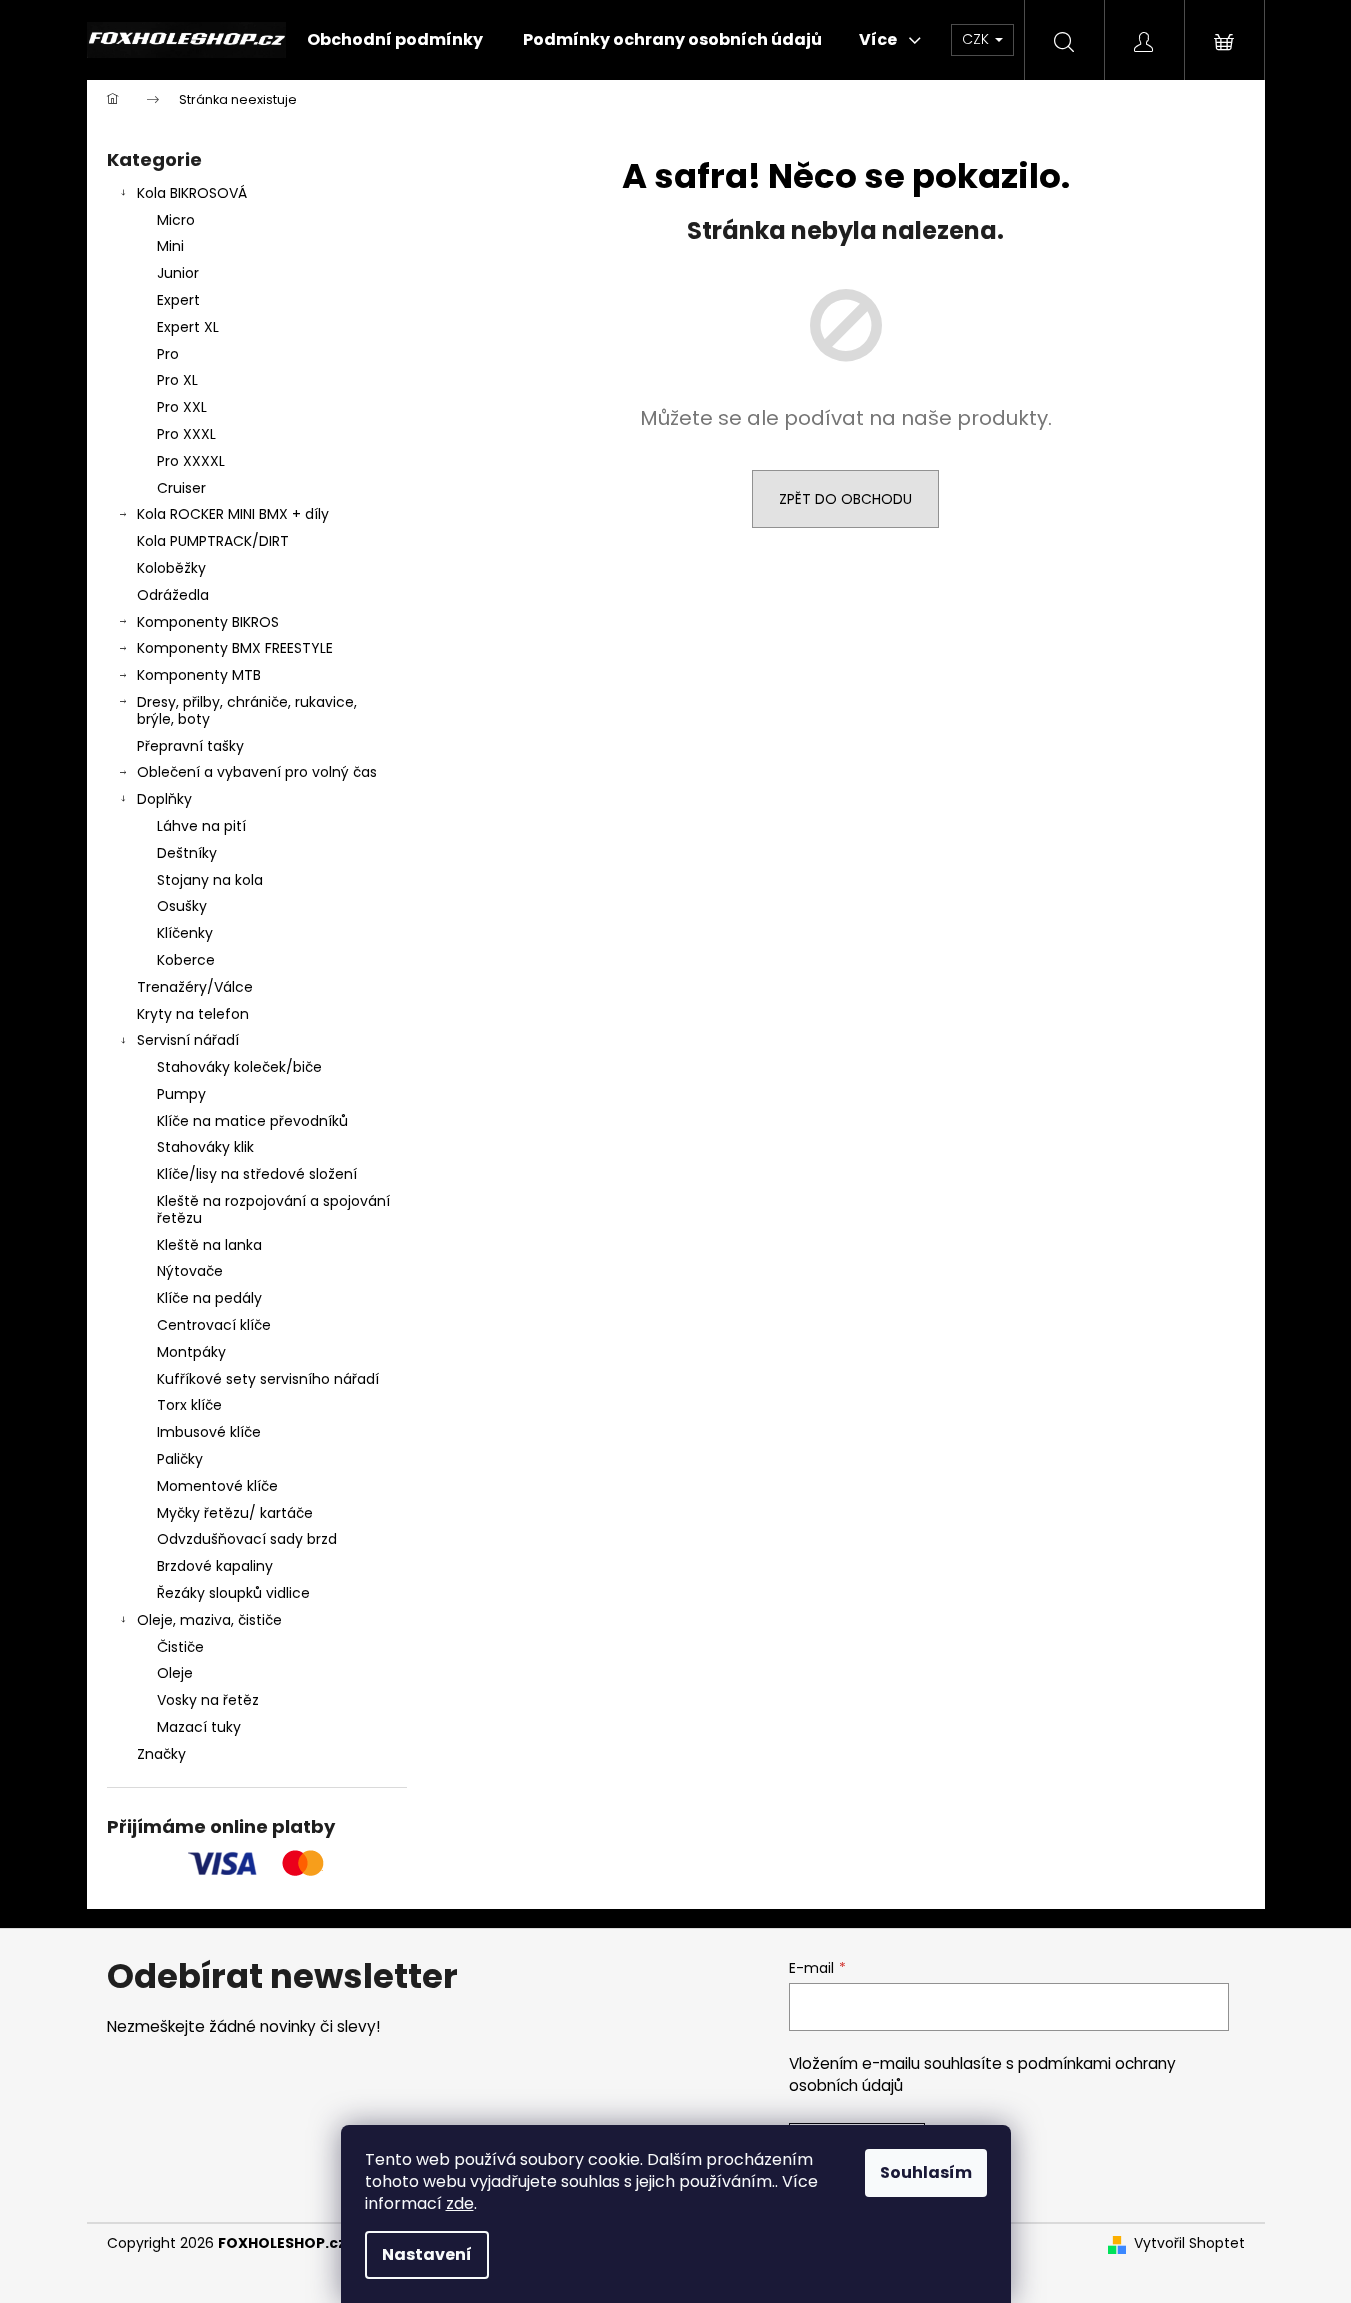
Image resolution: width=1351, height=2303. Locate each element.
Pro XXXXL (191, 461)
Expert (178, 300)
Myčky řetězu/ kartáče (235, 1513)
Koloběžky (171, 568)
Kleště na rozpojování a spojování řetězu (273, 1209)
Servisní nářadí (188, 1040)
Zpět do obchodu (845, 499)
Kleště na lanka (209, 1245)
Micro (176, 220)
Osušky (182, 906)
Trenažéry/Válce (195, 987)
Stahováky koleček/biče (239, 1067)
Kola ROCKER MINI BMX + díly (233, 514)
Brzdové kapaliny (215, 1566)
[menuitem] (395, 40)
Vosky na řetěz (208, 1700)
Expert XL (188, 327)
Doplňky (164, 799)
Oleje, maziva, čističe (209, 1620)
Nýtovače (190, 1271)
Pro (168, 354)
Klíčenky (185, 933)
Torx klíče (189, 1405)
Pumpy (181, 1094)
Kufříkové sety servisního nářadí (268, 1379)
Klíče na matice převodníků (252, 1121)
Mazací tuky (199, 1727)
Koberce (186, 960)
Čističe (180, 1647)
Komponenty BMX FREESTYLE (235, 648)
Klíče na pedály (209, 1298)
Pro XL (177, 380)
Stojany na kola (210, 880)
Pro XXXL (186, 434)
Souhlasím (926, 2172)
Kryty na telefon (193, 1014)
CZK (977, 39)
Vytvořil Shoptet (1189, 2243)
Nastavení (427, 2254)
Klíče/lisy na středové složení (257, 1174)
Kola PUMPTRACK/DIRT (213, 541)
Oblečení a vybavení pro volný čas (257, 772)
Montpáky (191, 1352)
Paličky (180, 1459)
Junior (178, 273)
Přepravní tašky (190, 746)
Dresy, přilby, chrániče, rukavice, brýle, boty (247, 710)
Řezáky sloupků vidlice (233, 1593)
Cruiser (181, 488)
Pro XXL (182, 407)
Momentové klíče (217, 1486)
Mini (170, 246)
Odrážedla (173, 595)
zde (460, 2203)
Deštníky (187, 853)
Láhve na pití (201, 826)
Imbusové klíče (209, 1432)
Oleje (175, 1673)
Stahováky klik (205, 1147)
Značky (161, 1754)
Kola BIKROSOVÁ (192, 193)
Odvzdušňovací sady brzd (247, 1539)
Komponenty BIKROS (208, 622)
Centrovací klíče (214, 1325)
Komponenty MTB (199, 675)
